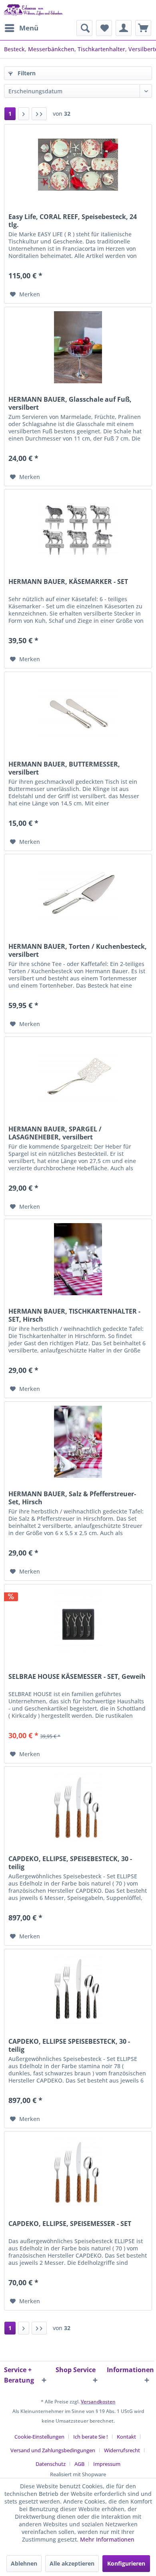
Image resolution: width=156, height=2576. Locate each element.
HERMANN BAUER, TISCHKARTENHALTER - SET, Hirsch (74, 1315)
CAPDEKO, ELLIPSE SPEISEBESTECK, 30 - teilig (69, 2045)
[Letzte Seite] (39, 114)
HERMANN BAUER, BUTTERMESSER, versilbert (64, 768)
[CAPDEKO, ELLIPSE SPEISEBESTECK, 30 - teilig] (78, 1989)
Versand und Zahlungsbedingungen (53, 2450)
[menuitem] (21, 28)
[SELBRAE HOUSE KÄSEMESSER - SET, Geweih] (78, 1624)
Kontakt (126, 2437)
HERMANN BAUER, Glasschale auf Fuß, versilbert (70, 403)
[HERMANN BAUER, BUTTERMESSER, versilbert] (78, 712)
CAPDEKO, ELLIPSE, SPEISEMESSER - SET (70, 2224)
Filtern (26, 73)
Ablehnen (24, 2563)
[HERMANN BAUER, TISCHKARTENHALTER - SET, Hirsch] (78, 1259)
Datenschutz (51, 2464)
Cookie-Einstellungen (39, 2437)
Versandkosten (98, 2402)
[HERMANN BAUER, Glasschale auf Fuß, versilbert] (78, 347)
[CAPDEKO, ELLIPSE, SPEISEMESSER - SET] (78, 2171)
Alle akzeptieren (72, 2563)
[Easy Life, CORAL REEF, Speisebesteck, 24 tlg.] (78, 165)
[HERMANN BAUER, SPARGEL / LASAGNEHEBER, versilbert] (78, 1077)
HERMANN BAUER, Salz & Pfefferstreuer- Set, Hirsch (72, 1498)
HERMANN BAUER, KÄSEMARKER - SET (68, 582)
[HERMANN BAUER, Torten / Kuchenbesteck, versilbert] (78, 894)
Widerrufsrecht (122, 2450)
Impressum (107, 2464)
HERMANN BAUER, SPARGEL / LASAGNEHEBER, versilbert (55, 1133)
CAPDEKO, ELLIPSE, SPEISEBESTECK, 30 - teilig (70, 1863)
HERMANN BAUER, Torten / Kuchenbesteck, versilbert (78, 950)
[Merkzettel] (104, 28)
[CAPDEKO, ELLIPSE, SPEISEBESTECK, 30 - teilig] (78, 1807)
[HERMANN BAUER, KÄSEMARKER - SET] (78, 529)
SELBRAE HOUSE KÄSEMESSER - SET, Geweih (77, 1677)
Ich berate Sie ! (91, 2437)
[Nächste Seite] (24, 114)
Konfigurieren (126, 2563)
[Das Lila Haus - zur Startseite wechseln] (34, 10)
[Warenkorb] (143, 28)
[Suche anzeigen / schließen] (84, 28)
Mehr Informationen (107, 2539)
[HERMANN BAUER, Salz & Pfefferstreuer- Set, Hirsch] (78, 1442)
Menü (29, 28)
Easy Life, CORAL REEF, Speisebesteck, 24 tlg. (73, 221)
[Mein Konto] (124, 28)
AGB (79, 2464)
